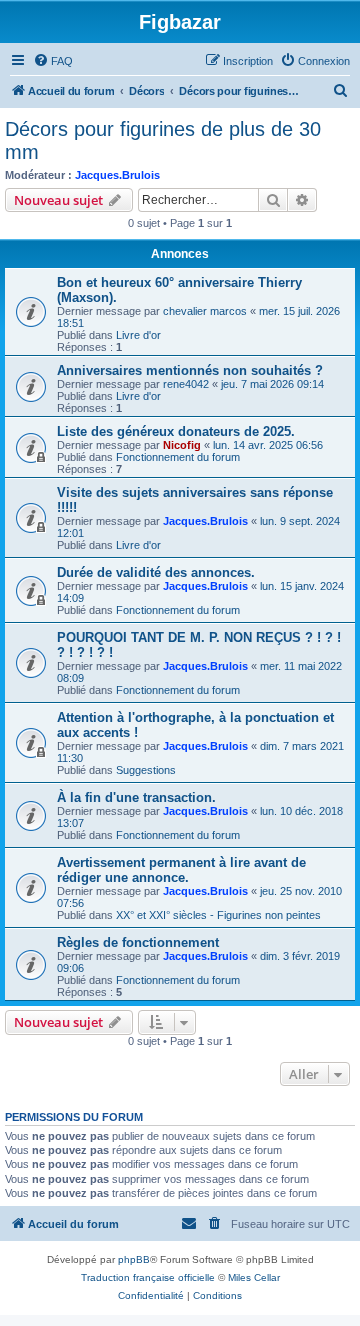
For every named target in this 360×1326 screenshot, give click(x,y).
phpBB (134, 1259)
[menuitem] (53, 61)
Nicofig (182, 445)
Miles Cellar (254, 1277)
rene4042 (186, 384)
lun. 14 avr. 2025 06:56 (268, 445)
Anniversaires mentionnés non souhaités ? (190, 370)
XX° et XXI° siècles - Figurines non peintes (218, 915)
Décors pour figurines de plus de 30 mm (163, 140)
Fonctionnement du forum (178, 457)
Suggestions (146, 770)
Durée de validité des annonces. (156, 572)
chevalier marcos (205, 311)
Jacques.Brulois (117, 175)
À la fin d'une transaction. (136, 797)
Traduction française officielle (148, 1277)
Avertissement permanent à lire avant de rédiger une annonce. (181, 870)
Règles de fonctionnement (138, 942)
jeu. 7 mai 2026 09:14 (272, 384)
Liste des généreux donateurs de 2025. (176, 431)
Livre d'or (138, 335)
